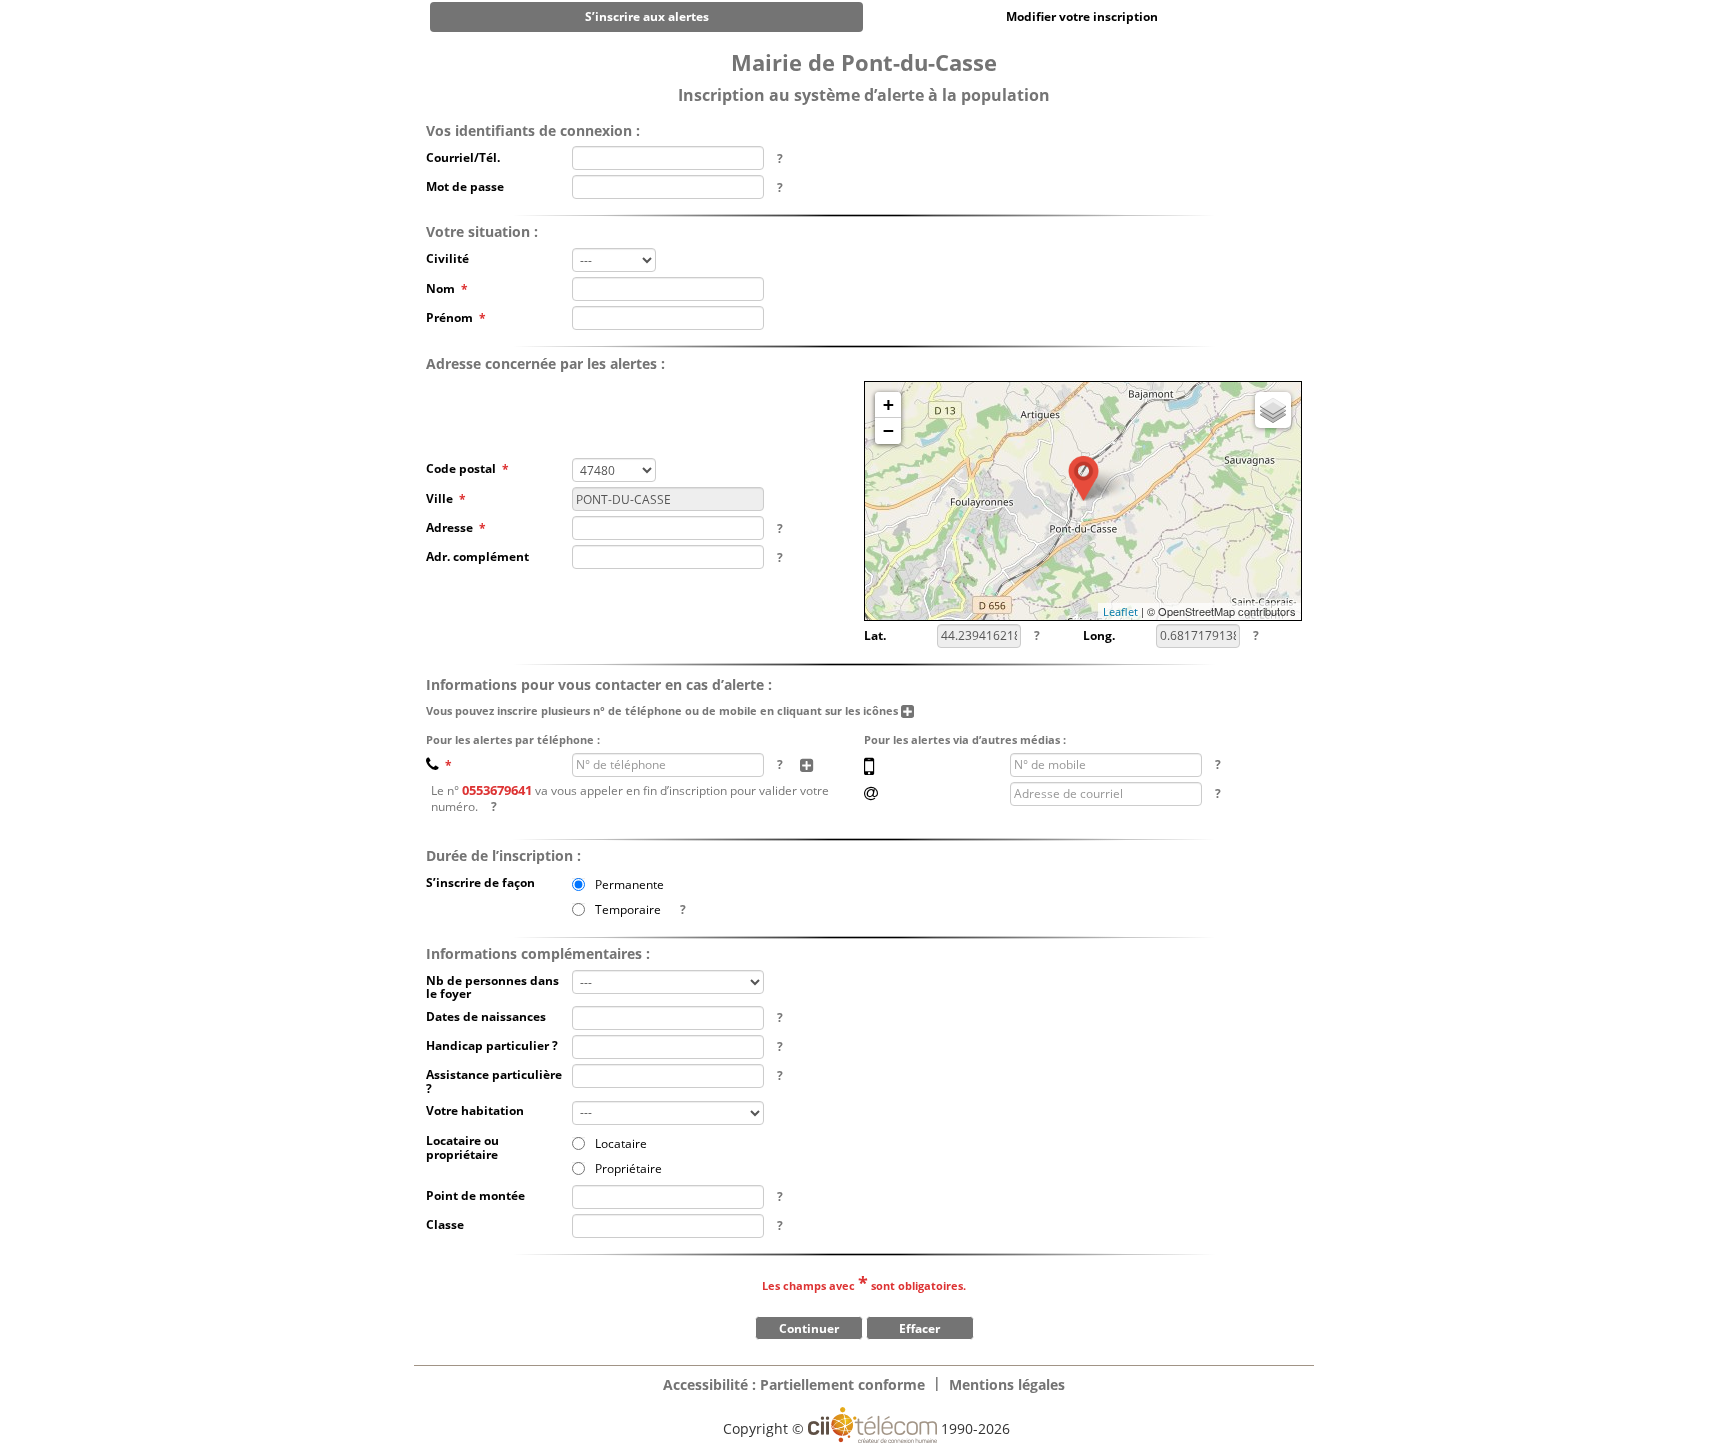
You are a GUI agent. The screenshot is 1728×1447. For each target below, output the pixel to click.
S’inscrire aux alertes (647, 16)
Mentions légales (1007, 1384)
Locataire (621, 1142)
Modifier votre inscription (1082, 16)
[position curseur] (1083, 478)
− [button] (888, 430)
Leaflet (1120, 611)
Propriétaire (628, 1167)
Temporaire (628, 908)
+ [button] (888, 404)
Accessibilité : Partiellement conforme (794, 1384)
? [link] (780, 158)
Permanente (629, 883)
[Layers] (1273, 410)
